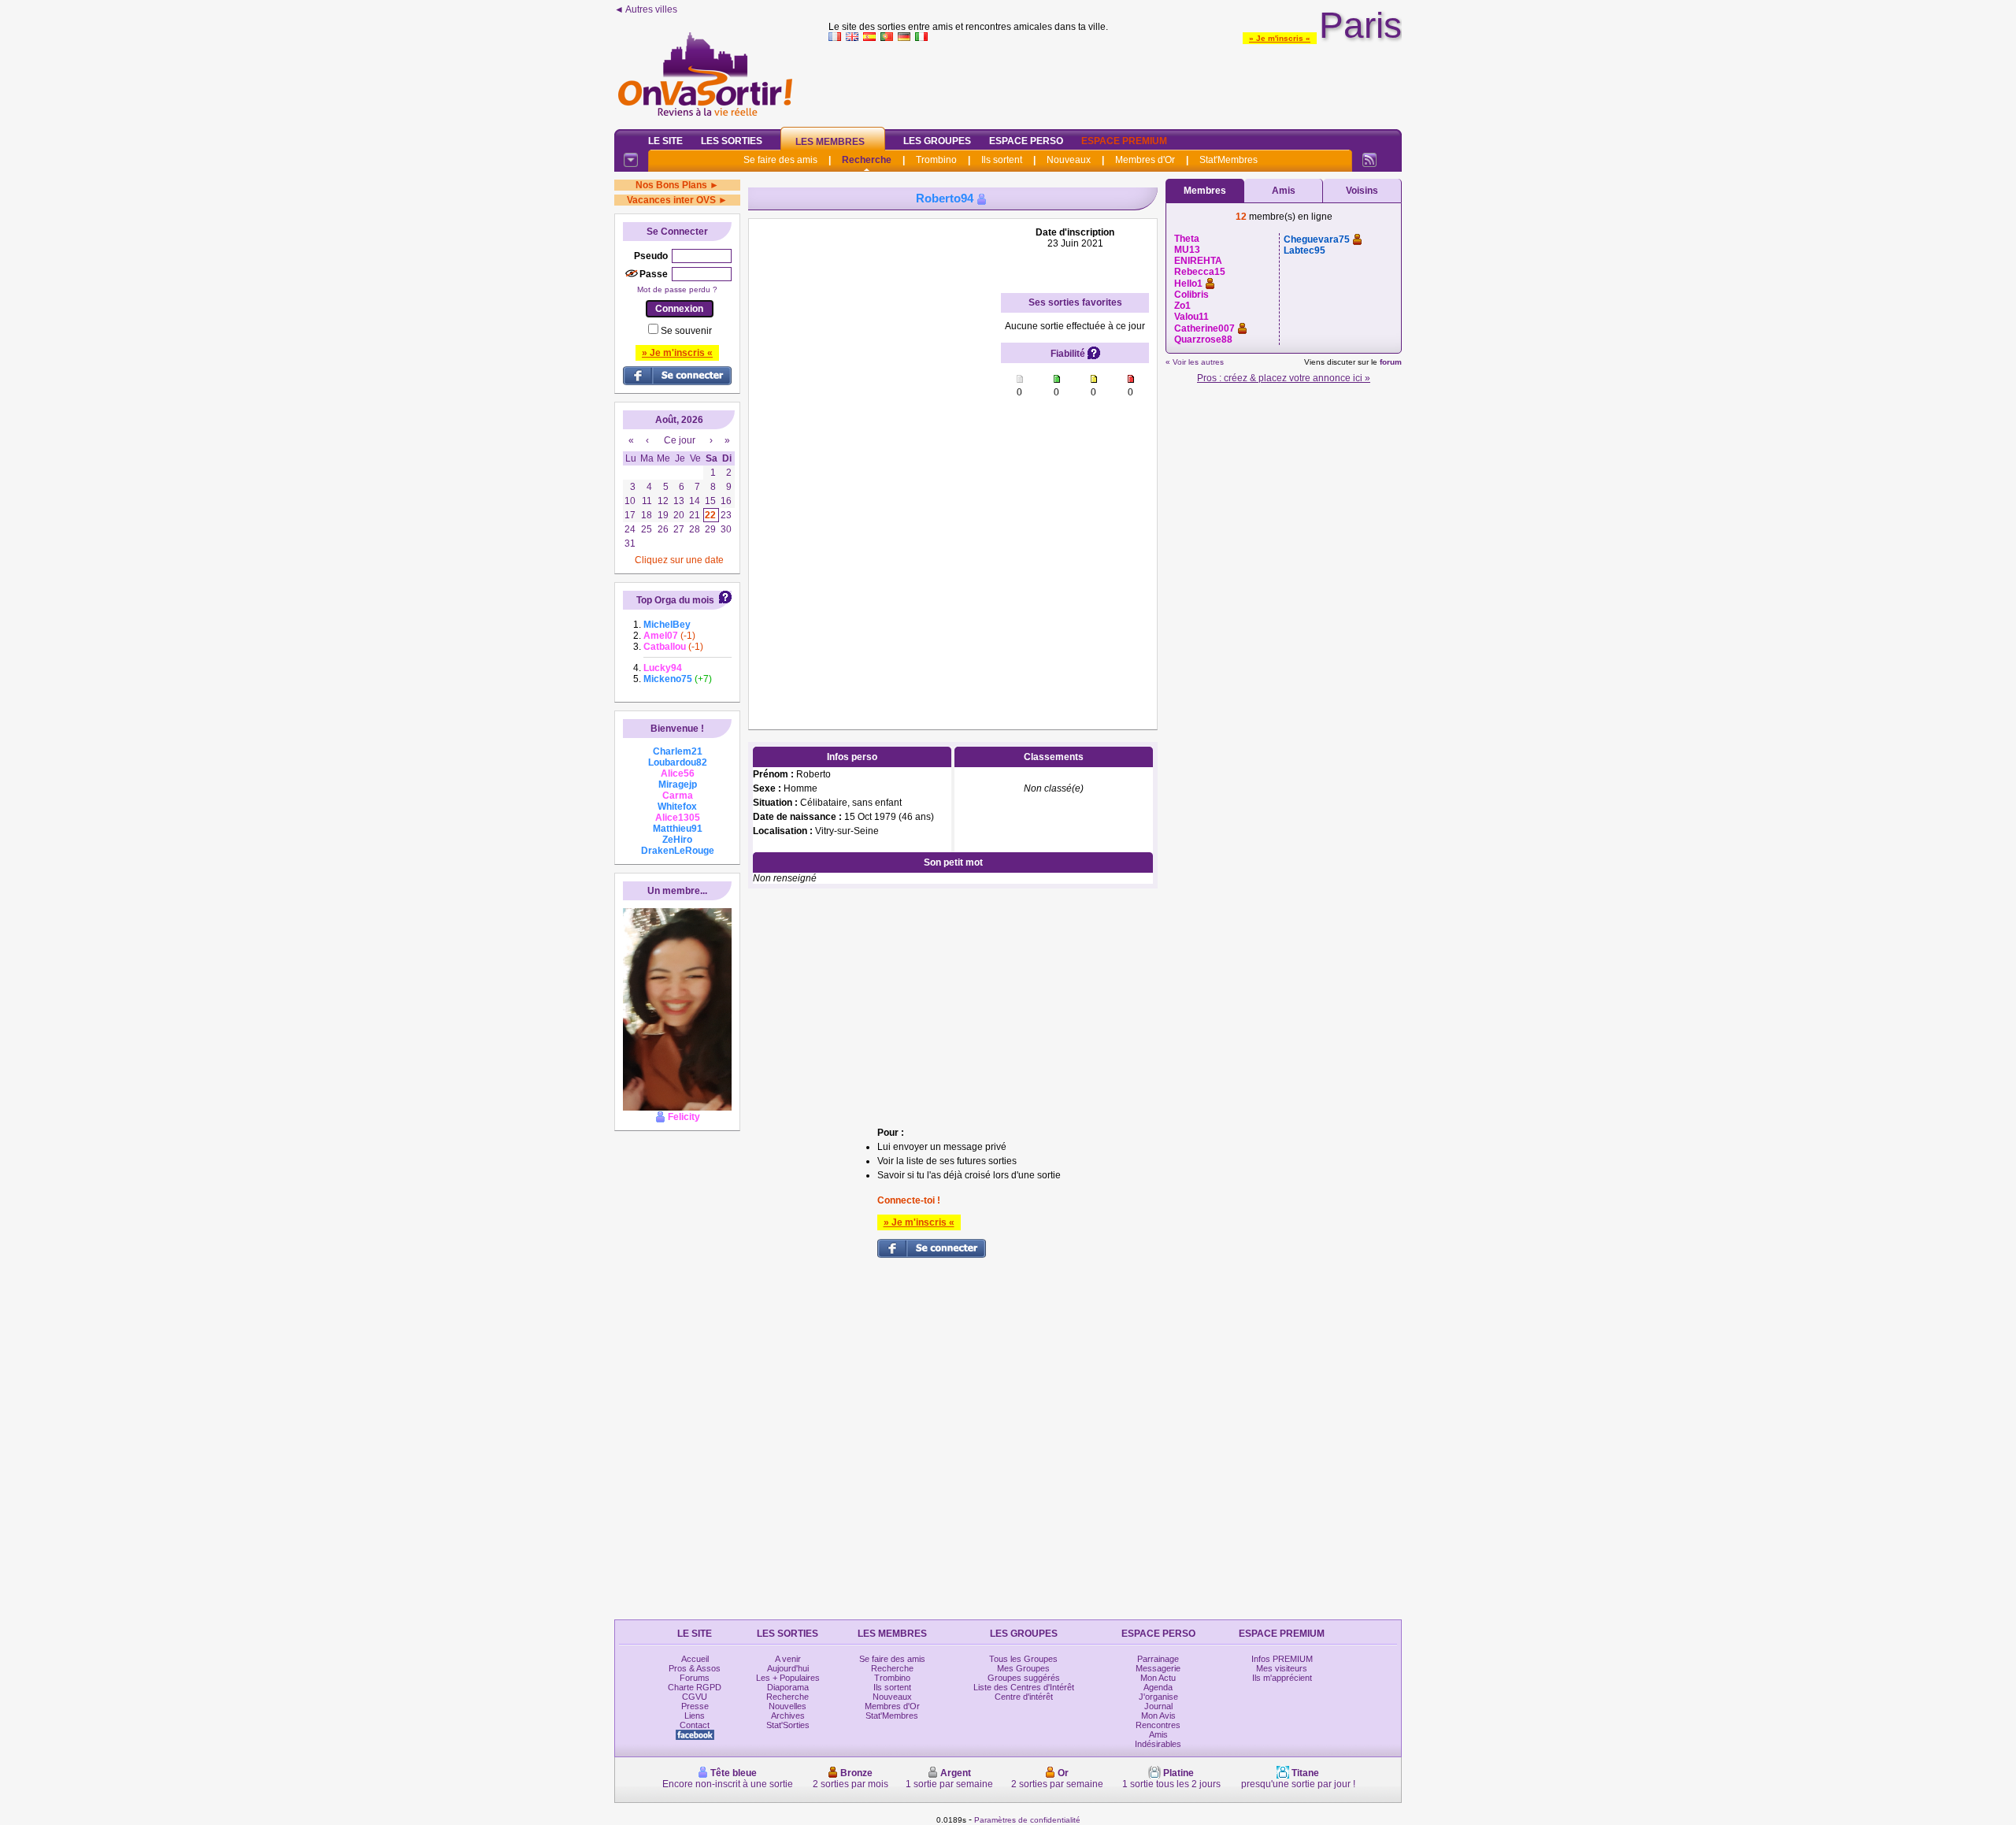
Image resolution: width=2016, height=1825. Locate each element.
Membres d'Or (1145, 160)
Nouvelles (787, 1706)
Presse (695, 1706)
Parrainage (1158, 1659)
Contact (695, 1725)
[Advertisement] (1115, 82)
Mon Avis (1158, 1716)
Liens (695, 1716)
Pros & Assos (695, 1668)
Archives (788, 1716)
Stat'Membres (1228, 160)
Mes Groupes (1023, 1668)
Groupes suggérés (1024, 1678)
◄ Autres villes (646, 9)
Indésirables (1158, 1744)
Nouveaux (1069, 160)
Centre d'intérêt (1024, 1697)
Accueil (695, 1659)
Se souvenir (686, 331)
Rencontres (1158, 1725)
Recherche (867, 160)
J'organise (1158, 1697)
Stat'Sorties (788, 1725)
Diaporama (788, 1687)
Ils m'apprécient (1282, 1678)
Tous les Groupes (1023, 1659)
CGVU (695, 1697)
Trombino (936, 160)
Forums (695, 1678)
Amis (1284, 191)
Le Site (665, 141)
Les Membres (830, 142)
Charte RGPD (695, 1687)
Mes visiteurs (1282, 1668)
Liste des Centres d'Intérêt (1024, 1687)
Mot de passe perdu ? (677, 289)
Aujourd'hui (788, 1668)
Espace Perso (1026, 141)
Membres (1205, 191)
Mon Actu (1158, 1678)
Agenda (1158, 1687)
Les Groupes (937, 141)
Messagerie (1158, 1668)
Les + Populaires (788, 1678)
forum (1391, 362)
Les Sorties (732, 141)
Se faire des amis (780, 160)
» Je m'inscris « (1280, 38)
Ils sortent (1002, 160)
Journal (1158, 1706)
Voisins (1362, 191)
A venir (788, 1659)
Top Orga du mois (675, 600)
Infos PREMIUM (1282, 1659)
